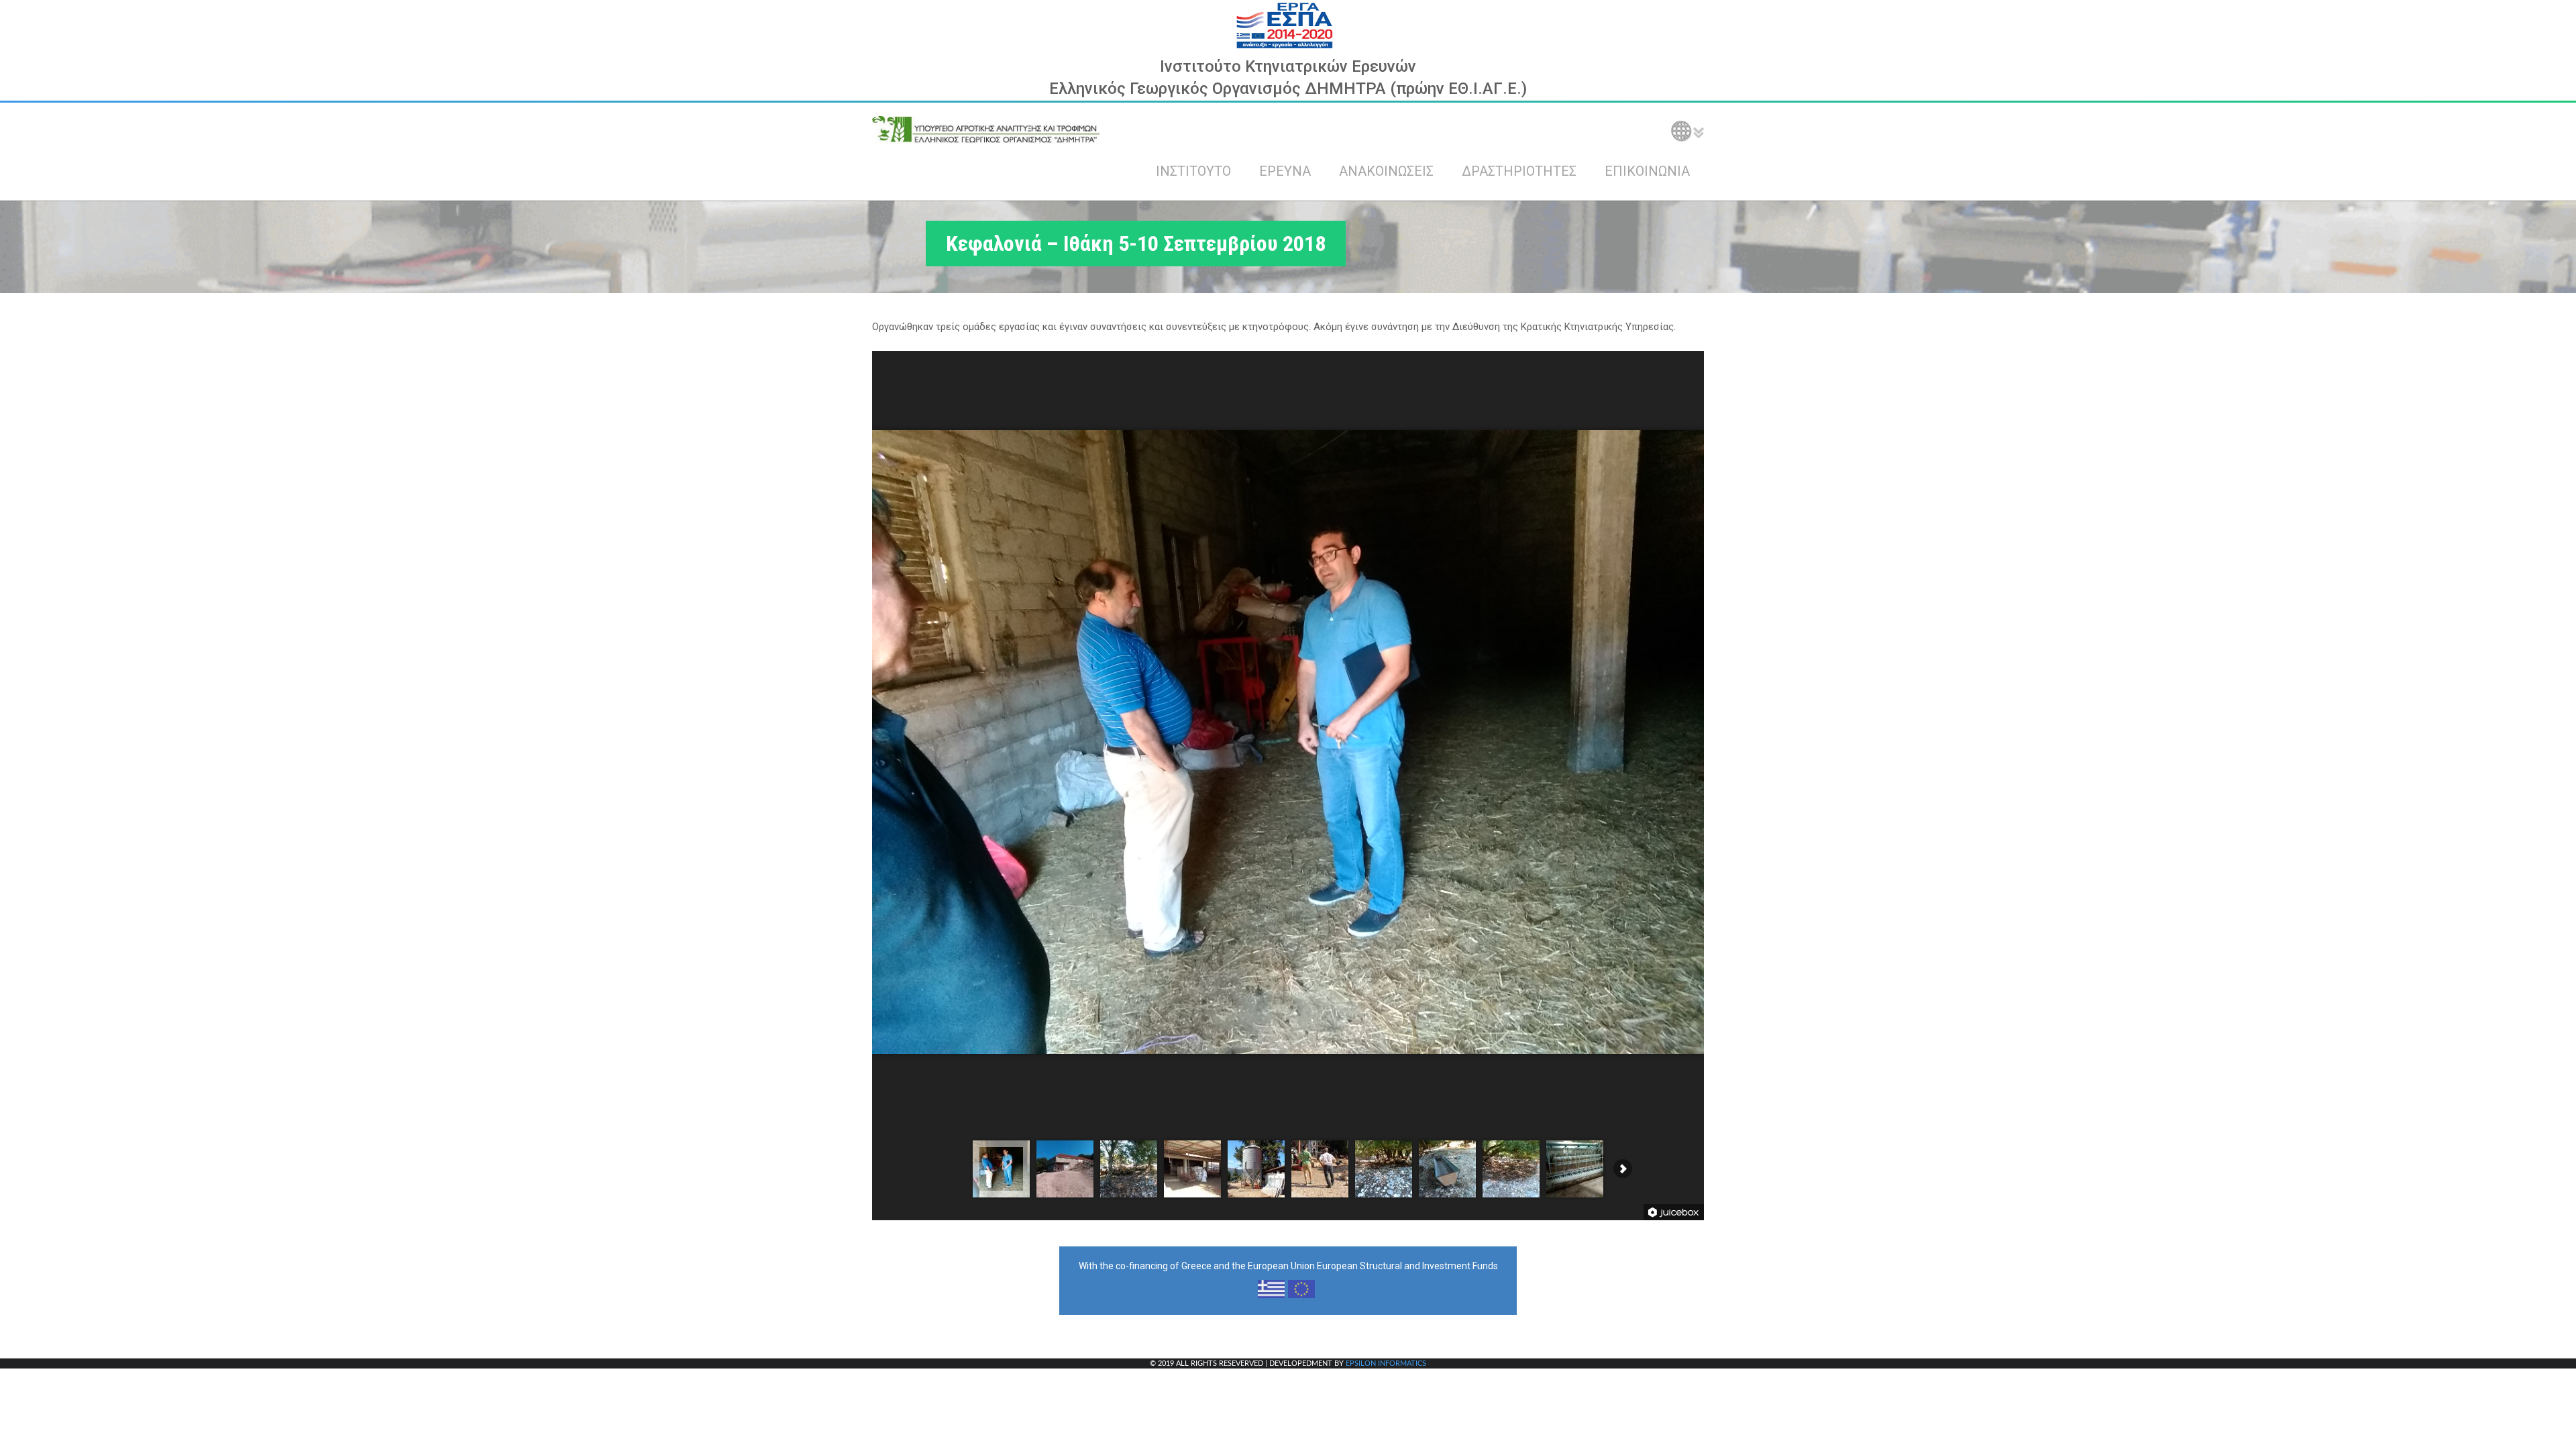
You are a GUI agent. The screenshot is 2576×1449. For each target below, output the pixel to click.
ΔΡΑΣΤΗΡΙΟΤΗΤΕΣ (1519, 171)
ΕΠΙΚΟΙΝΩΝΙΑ (1647, 171)
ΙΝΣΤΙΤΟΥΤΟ (1193, 171)
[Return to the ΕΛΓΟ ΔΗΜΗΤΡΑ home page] (986, 129)
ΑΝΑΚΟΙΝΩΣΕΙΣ (1386, 171)
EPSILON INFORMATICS (1386, 1363)
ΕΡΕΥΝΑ (1285, 171)
